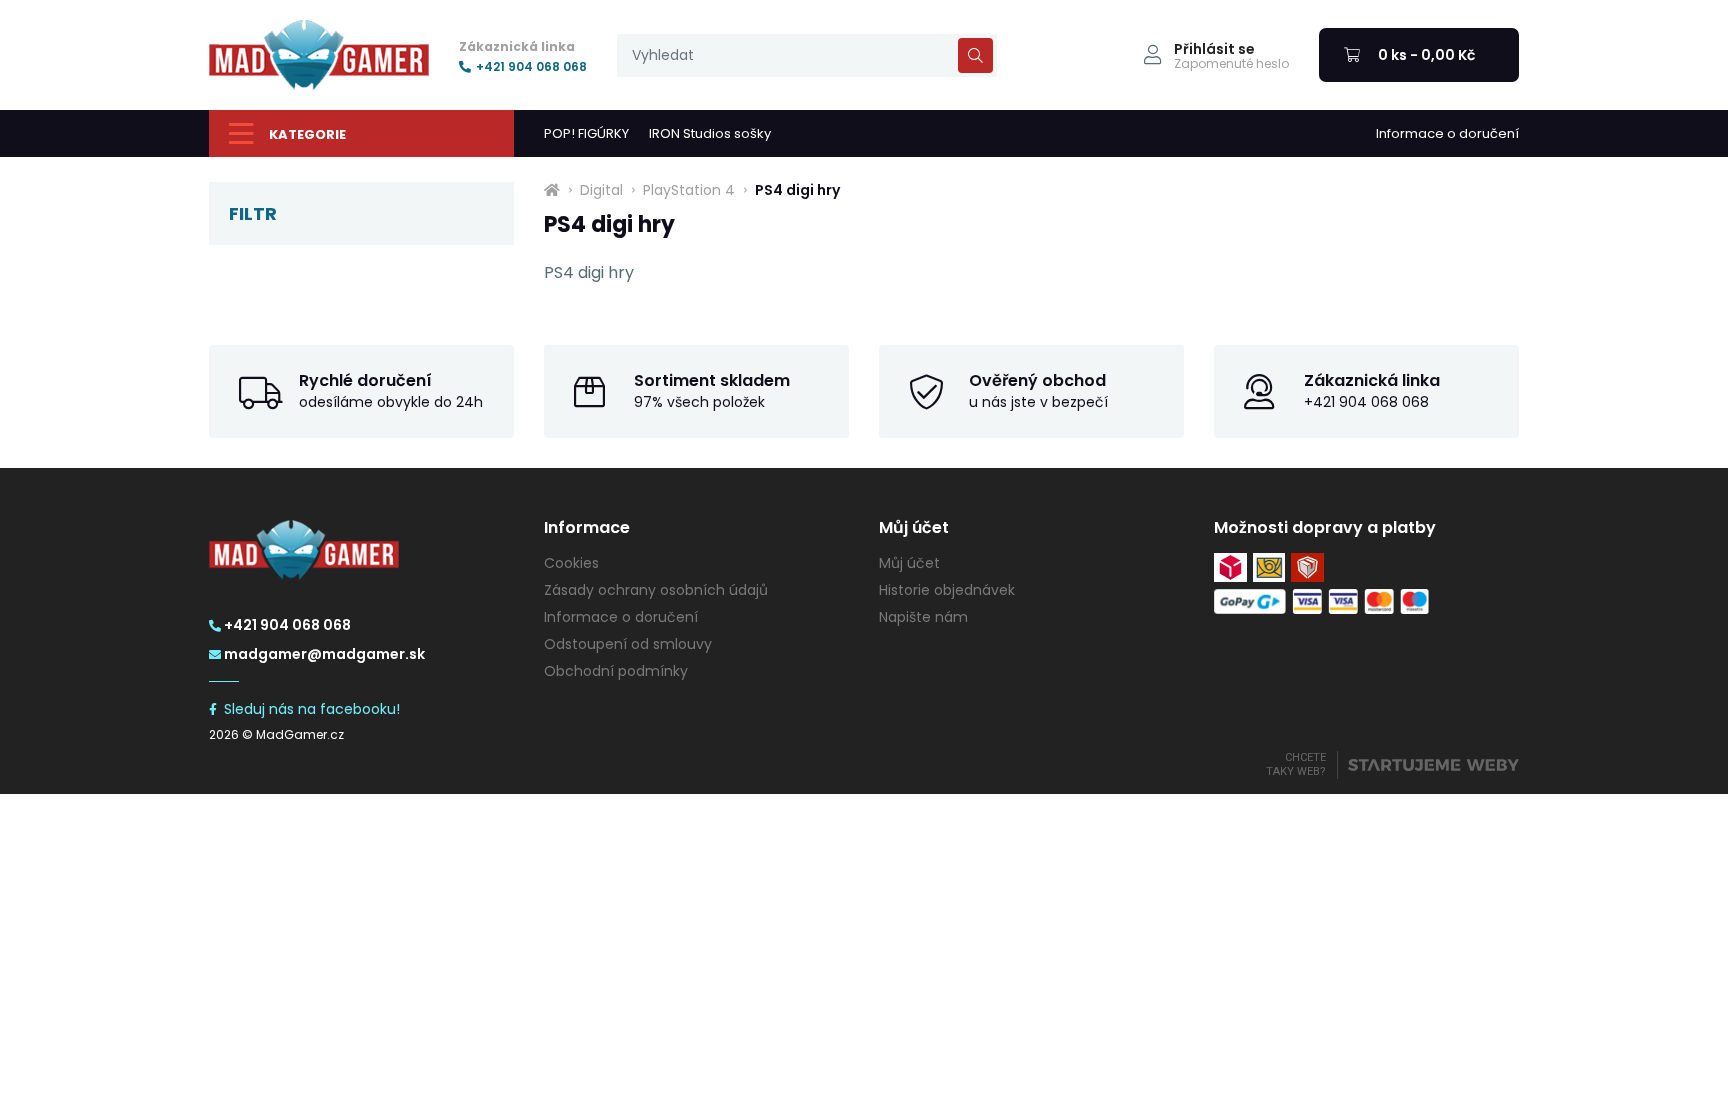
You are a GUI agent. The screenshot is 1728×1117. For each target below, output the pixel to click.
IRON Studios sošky (710, 133)
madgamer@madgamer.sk (324, 654)
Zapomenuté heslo (1231, 64)
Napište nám (923, 617)
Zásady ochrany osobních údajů (656, 590)
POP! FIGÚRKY (586, 133)
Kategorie (307, 134)
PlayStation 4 (689, 190)
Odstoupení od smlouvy (628, 644)
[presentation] (807, 55)
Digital (601, 190)
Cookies (571, 563)
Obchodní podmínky (616, 671)
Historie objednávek (947, 590)
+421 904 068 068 (531, 67)
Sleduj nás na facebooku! (312, 709)
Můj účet (909, 563)
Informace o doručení (1447, 133)
